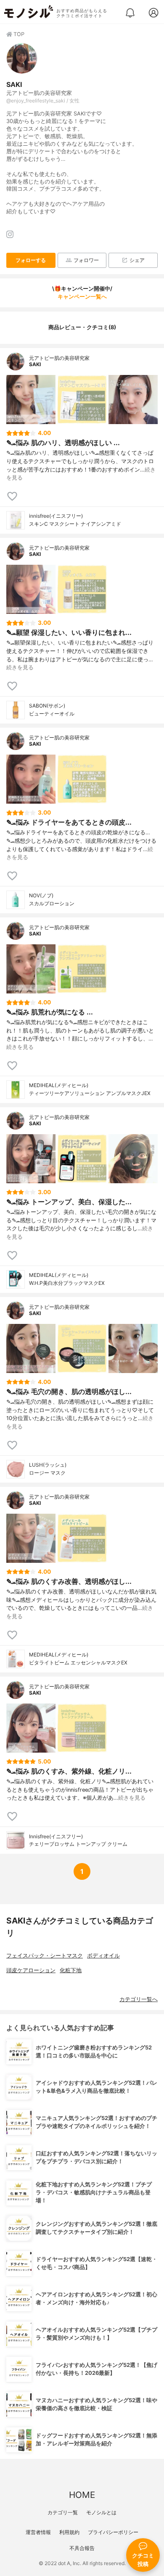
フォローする (31, 260)
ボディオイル (103, 1956)
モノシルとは (101, 2512)
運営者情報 (38, 2532)
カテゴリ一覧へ (139, 1999)
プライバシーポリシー (113, 2532)
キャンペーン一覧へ (82, 297)
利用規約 (69, 2532)
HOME (82, 2495)
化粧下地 (71, 1970)
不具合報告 (82, 2548)
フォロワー (86, 260)
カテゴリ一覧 (63, 2512)
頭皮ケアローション (31, 1970)
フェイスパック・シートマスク (45, 1956)
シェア (137, 260)
